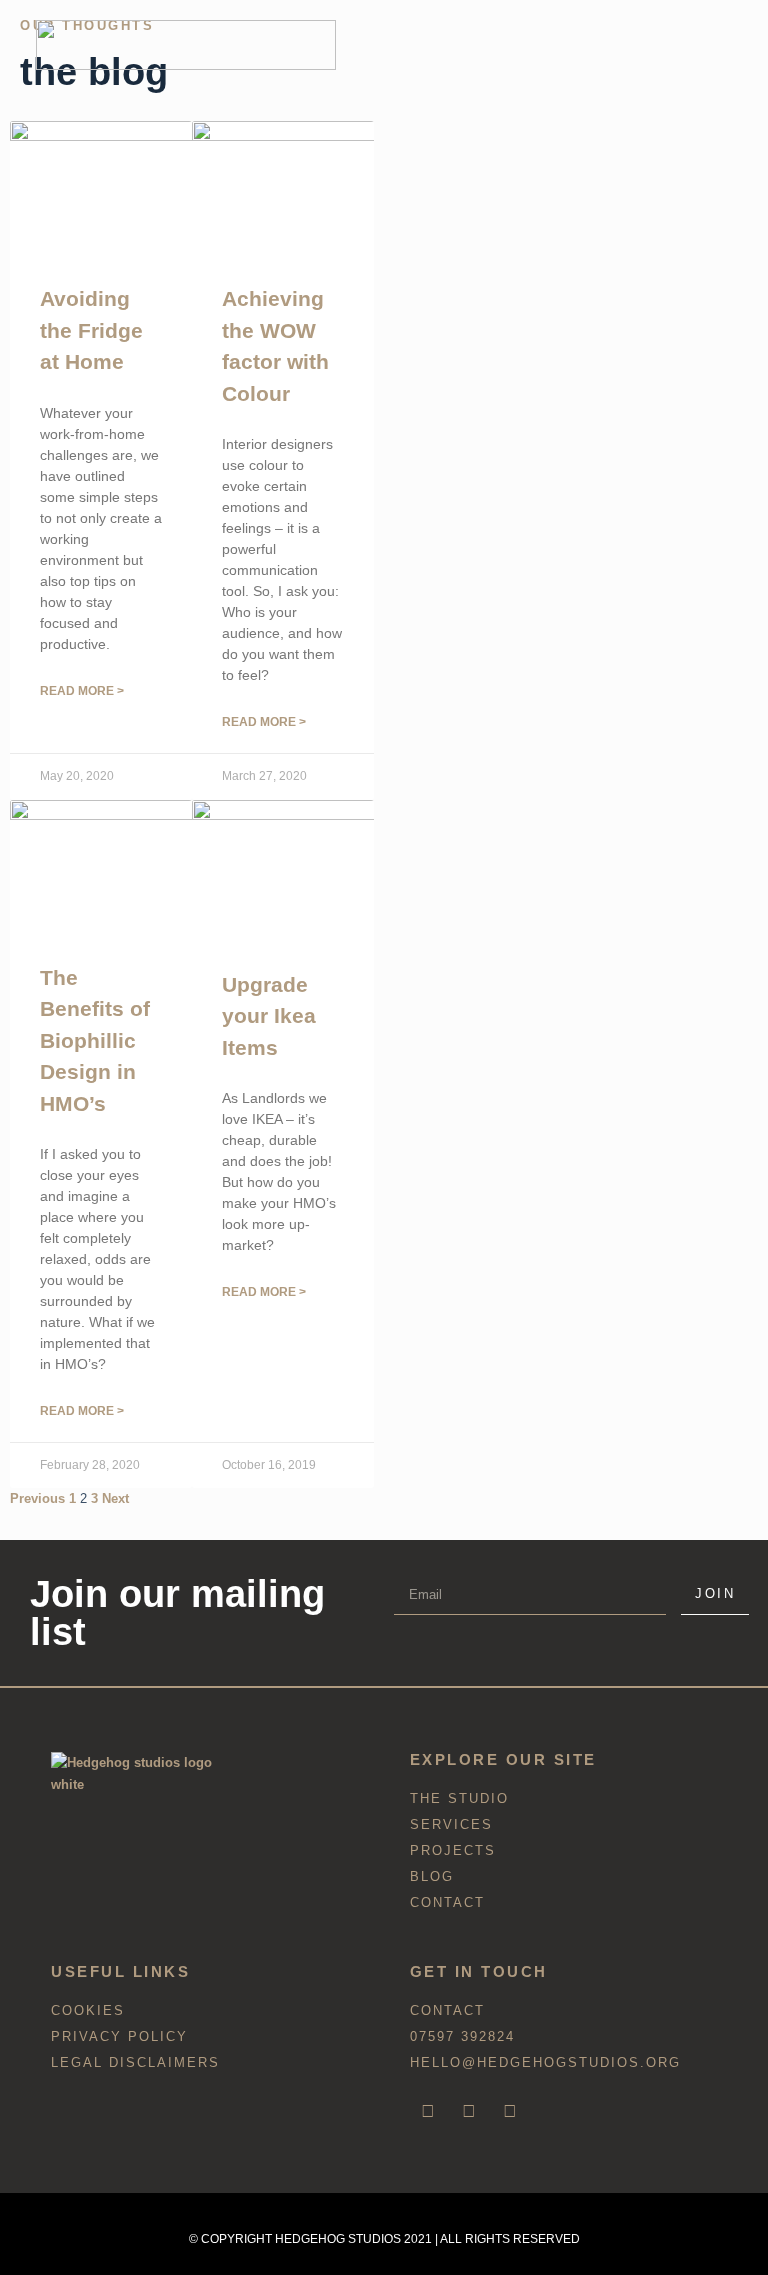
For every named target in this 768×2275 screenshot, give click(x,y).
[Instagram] (469, 2111)
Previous (37, 1498)
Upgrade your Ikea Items (269, 1016)
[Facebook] (428, 2111)
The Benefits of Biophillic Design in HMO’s (95, 1040)
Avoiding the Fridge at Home (91, 330)
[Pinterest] (510, 2111)
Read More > (82, 691)
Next (115, 1498)
